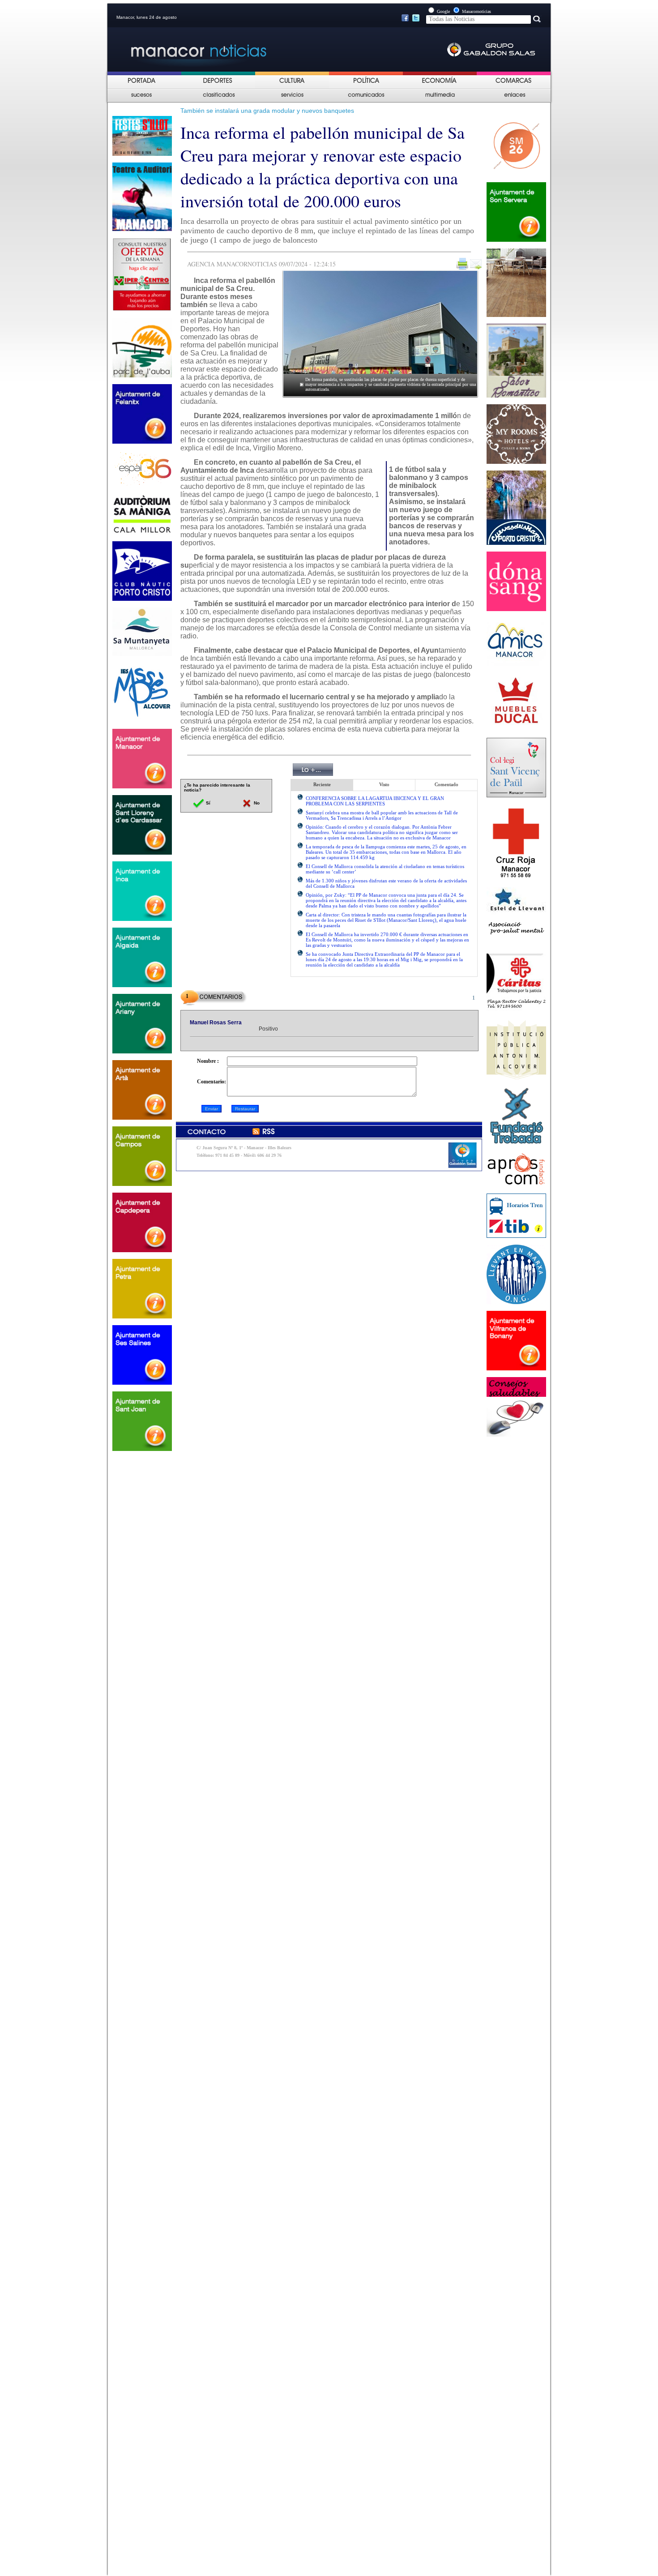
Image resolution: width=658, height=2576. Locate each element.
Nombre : (208, 1061)
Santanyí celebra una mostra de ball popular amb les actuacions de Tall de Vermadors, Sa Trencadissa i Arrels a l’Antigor (382, 815)
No (256, 803)
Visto (384, 784)
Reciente (322, 784)
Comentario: (211, 1082)
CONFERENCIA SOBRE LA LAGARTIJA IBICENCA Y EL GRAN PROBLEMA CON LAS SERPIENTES (375, 801)
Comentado (446, 784)
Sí (207, 803)
